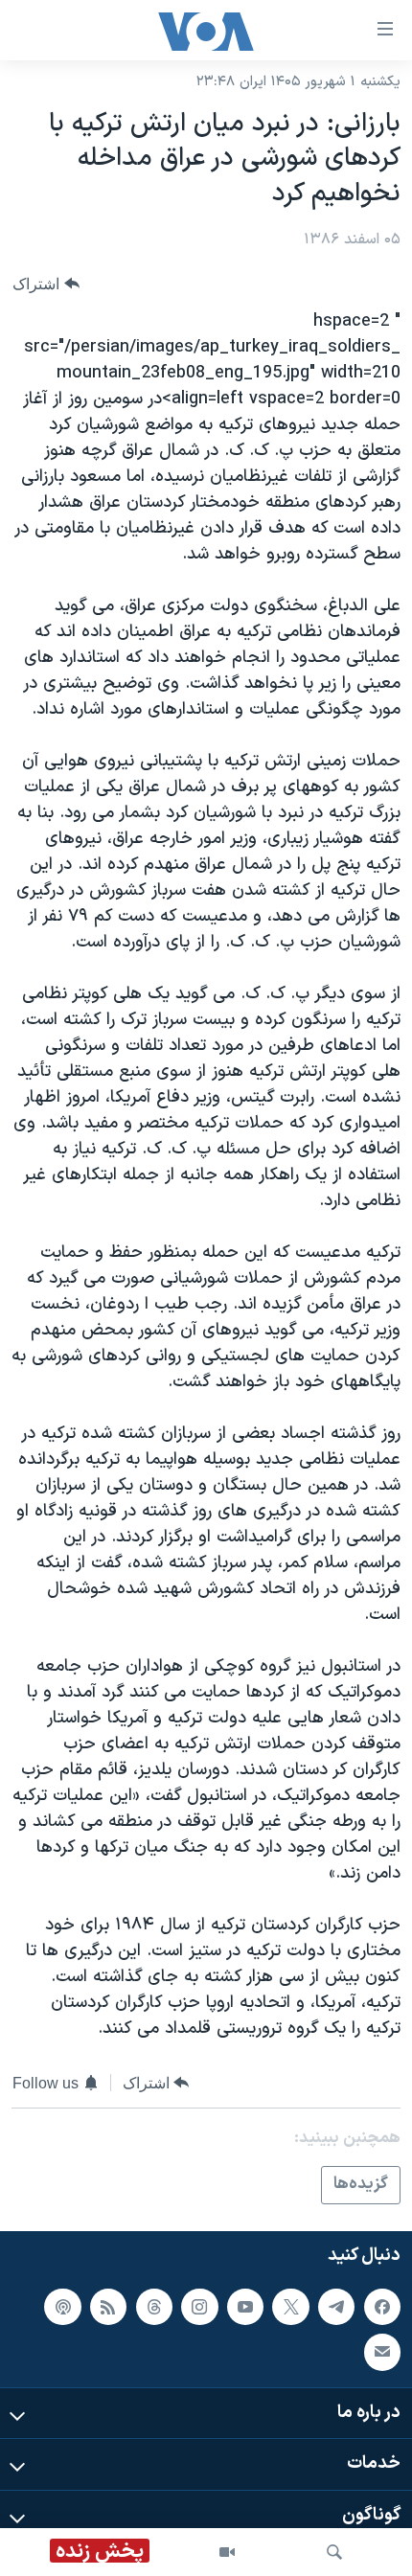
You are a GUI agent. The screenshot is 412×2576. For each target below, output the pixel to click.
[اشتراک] (382, 2352)
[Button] (46, 284)
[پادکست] (62, 2306)
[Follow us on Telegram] (336, 2306)
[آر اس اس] (108, 2306)
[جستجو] (334, 2552)
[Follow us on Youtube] (245, 2306)
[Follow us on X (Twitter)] (290, 2306)
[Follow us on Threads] (154, 2306)
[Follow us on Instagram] (199, 2306)
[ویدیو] (227, 2552)
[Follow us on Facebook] (382, 2306)
